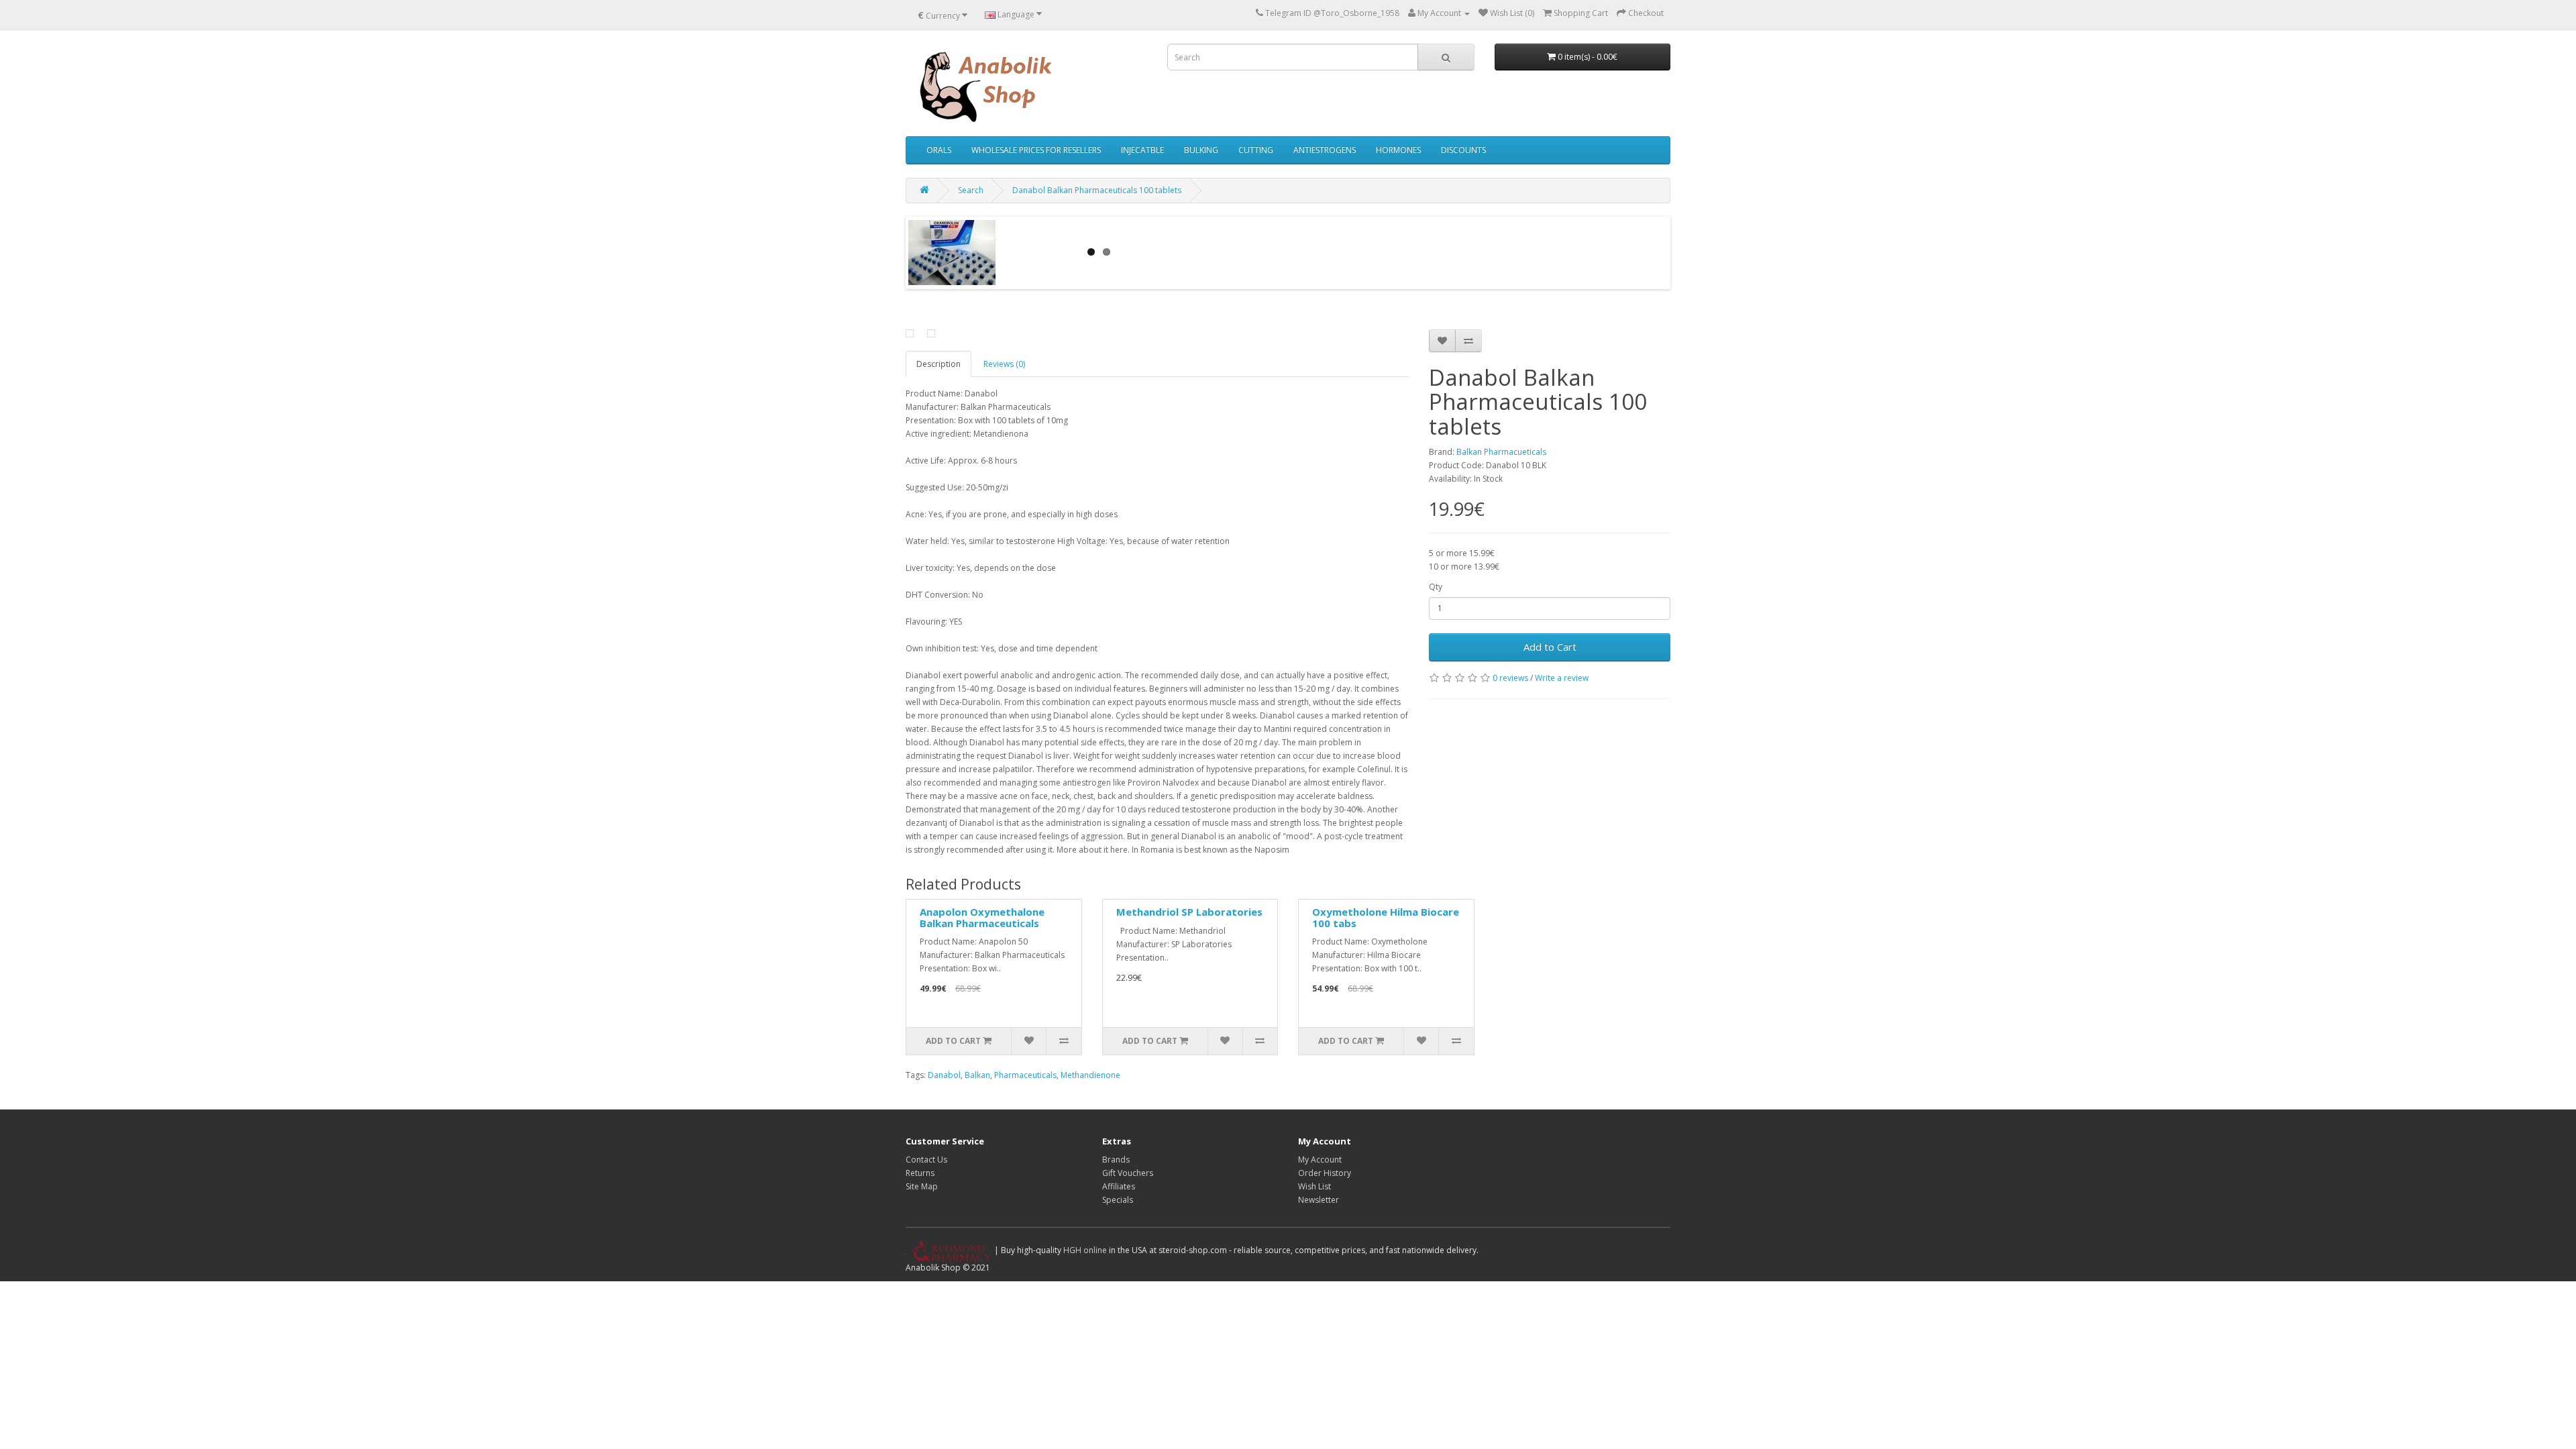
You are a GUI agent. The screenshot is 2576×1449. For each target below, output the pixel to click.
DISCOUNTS (1463, 150)
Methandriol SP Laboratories (1189, 912)
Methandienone (1090, 1075)
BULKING (1201, 150)
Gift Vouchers (1128, 1173)
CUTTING (1256, 150)
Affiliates (1119, 1186)
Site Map (922, 1186)
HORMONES (1398, 150)
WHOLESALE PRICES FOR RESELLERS (1036, 150)
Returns (920, 1173)
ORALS (939, 150)
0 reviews (1510, 678)
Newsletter (1319, 1200)
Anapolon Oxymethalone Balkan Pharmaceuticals (982, 917)
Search (971, 190)
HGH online (1085, 1250)
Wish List (1314, 1186)
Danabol (944, 1075)
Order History (1325, 1173)
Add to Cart (1550, 647)
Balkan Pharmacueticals (1501, 452)
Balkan (977, 1075)
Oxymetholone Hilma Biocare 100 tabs (1386, 917)
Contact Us (926, 1160)
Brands (1116, 1160)
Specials (1118, 1200)
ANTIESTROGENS (1325, 150)
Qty (1436, 587)
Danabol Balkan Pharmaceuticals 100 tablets (1097, 190)
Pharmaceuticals (1025, 1075)
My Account (1320, 1160)
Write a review (1562, 678)
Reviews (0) (1004, 364)
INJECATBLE (1142, 150)
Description (938, 364)
